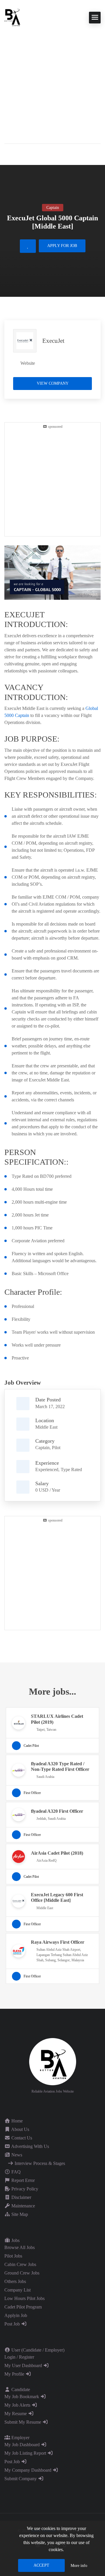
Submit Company (21, 2479)
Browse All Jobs (20, 2247)
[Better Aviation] (13, 17)
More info (79, 2566)
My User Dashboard (24, 2365)
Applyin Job (16, 2315)
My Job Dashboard (23, 2445)
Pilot (56, 1448)
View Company (53, 383)
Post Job (13, 2324)
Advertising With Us (30, 2146)
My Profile (15, 2374)
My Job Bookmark (22, 2397)
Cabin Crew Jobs (20, 2264)
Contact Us (21, 2138)
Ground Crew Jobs (22, 2273)
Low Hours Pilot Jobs (24, 2298)
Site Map (19, 2214)
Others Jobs (15, 2281)
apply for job (62, 246)
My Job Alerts (18, 2405)
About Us (20, 2129)
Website (28, 363)
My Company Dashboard (28, 2470)
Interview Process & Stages (39, 2163)
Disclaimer (21, 2197)
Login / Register (19, 2357)
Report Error (22, 2180)
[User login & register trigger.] (7, 153)
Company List (17, 2290)
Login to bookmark (28, 246)
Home (16, 2121)
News (16, 2155)
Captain (42, 1448)
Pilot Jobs (13, 2256)
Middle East (46, 1427)
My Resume (16, 2414)
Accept (41, 2565)
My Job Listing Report (26, 2453)
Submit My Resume (23, 2422)
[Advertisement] (52, 82)
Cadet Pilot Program (23, 2307)
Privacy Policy (24, 2189)
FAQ (15, 2172)
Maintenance (23, 2206)
